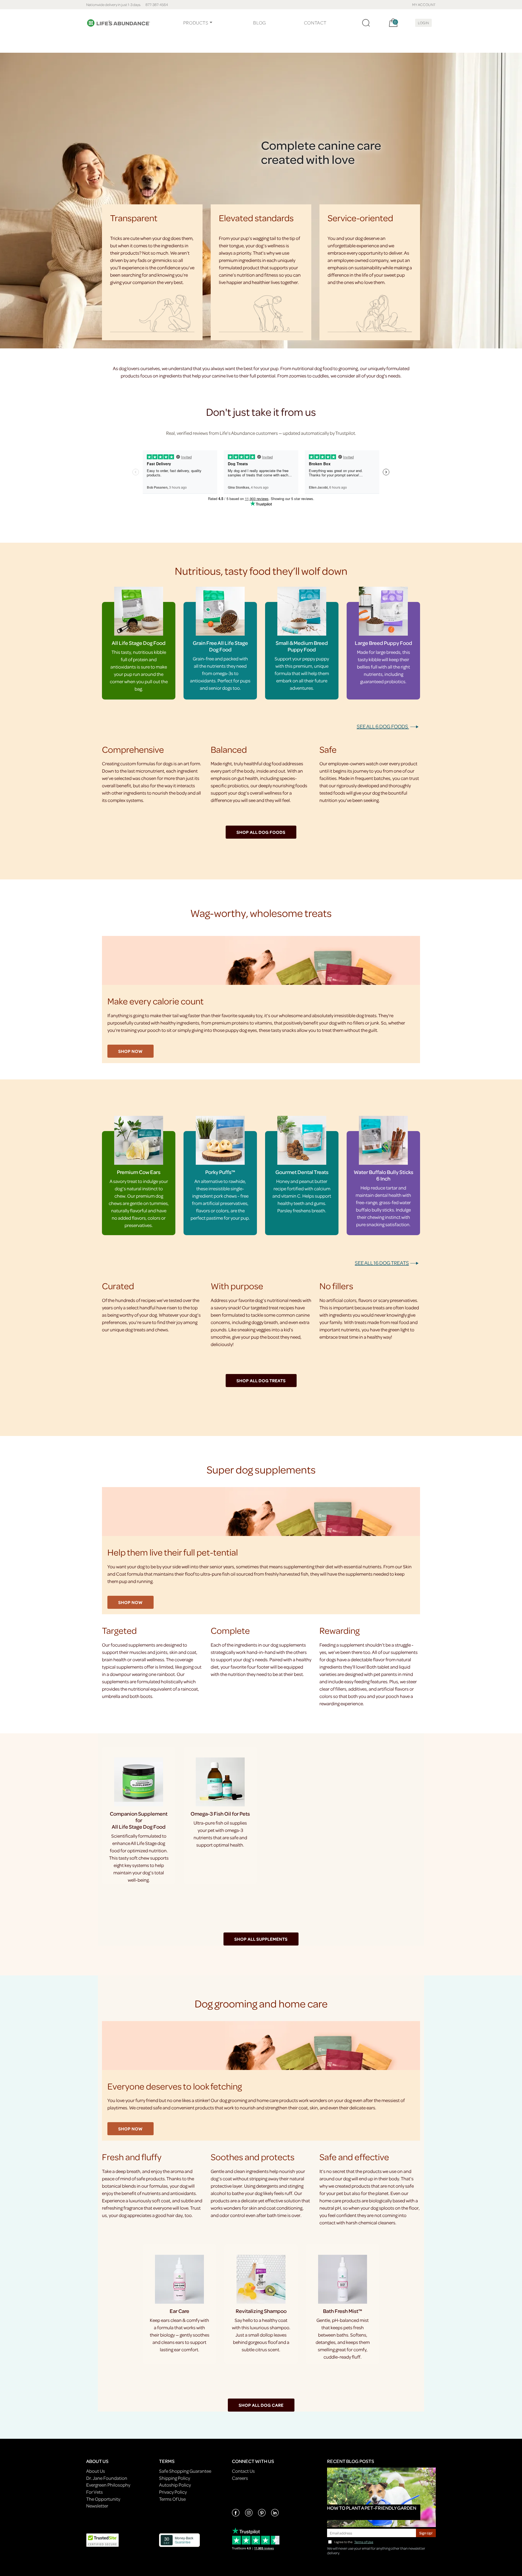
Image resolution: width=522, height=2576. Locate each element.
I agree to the (354, 2542)
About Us (96, 2471)
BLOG (259, 23)
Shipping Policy (175, 2478)
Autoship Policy (175, 2485)
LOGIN (423, 23)
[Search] (366, 23)
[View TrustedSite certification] (102, 2540)
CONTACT (315, 23)
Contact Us (243, 2471)
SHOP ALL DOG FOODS (261, 832)
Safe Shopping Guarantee (185, 2471)
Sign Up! (426, 2533)
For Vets (94, 2492)
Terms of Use (364, 2542)
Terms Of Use (172, 2499)
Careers (240, 2478)
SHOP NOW (130, 1051)
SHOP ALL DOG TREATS (261, 1381)
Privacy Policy (173, 2492)
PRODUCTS (196, 23)
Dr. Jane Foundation (107, 2478)
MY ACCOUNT (424, 4)
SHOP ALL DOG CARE (261, 2405)
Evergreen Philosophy (108, 2485)
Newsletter (97, 2506)
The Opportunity (103, 2499)
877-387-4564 (157, 4)
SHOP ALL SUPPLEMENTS (261, 1939)
